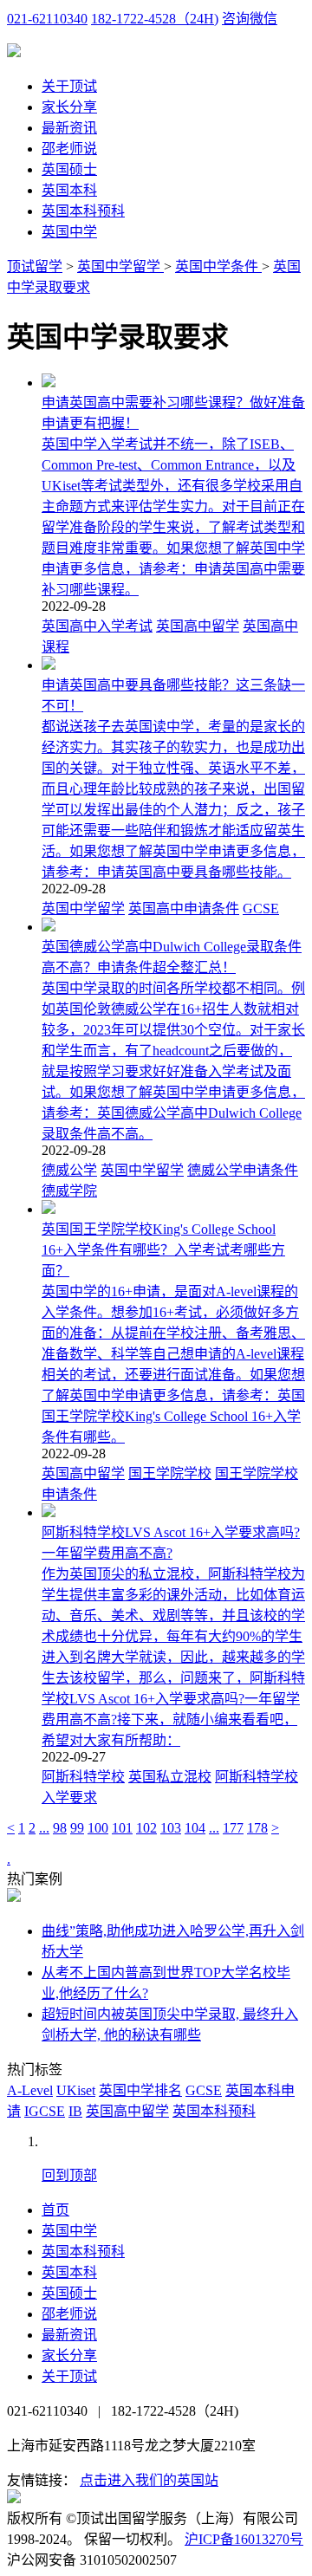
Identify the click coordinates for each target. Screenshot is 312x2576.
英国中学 (69, 232)
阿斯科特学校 (83, 1777)
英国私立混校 (170, 1777)
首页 (55, 2210)
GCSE (261, 908)
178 (257, 1828)
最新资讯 (69, 128)
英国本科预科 (83, 211)
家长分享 (69, 107)
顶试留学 (35, 266)
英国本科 (69, 190)
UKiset (76, 2090)
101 (122, 1828)
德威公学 (69, 1170)
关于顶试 (69, 86)
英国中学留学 (120, 266)
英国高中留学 (198, 626)
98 (60, 1828)
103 (171, 1828)
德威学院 (69, 1191)
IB (75, 2111)
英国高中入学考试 (97, 626)
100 (98, 1828)
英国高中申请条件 (184, 908)
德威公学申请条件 (243, 1170)
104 (195, 1828)
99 (77, 1828)
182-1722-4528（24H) (155, 19)
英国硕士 (69, 169)
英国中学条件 (218, 266)
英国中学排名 (140, 2090)
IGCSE (45, 2111)
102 (146, 1828)
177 (233, 1828)
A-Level (30, 2090)
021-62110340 (47, 19)
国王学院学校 (170, 1473)
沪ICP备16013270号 (244, 2539)
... (44, 1828)
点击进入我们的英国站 (149, 2480)
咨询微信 (250, 19)
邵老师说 (69, 149)
